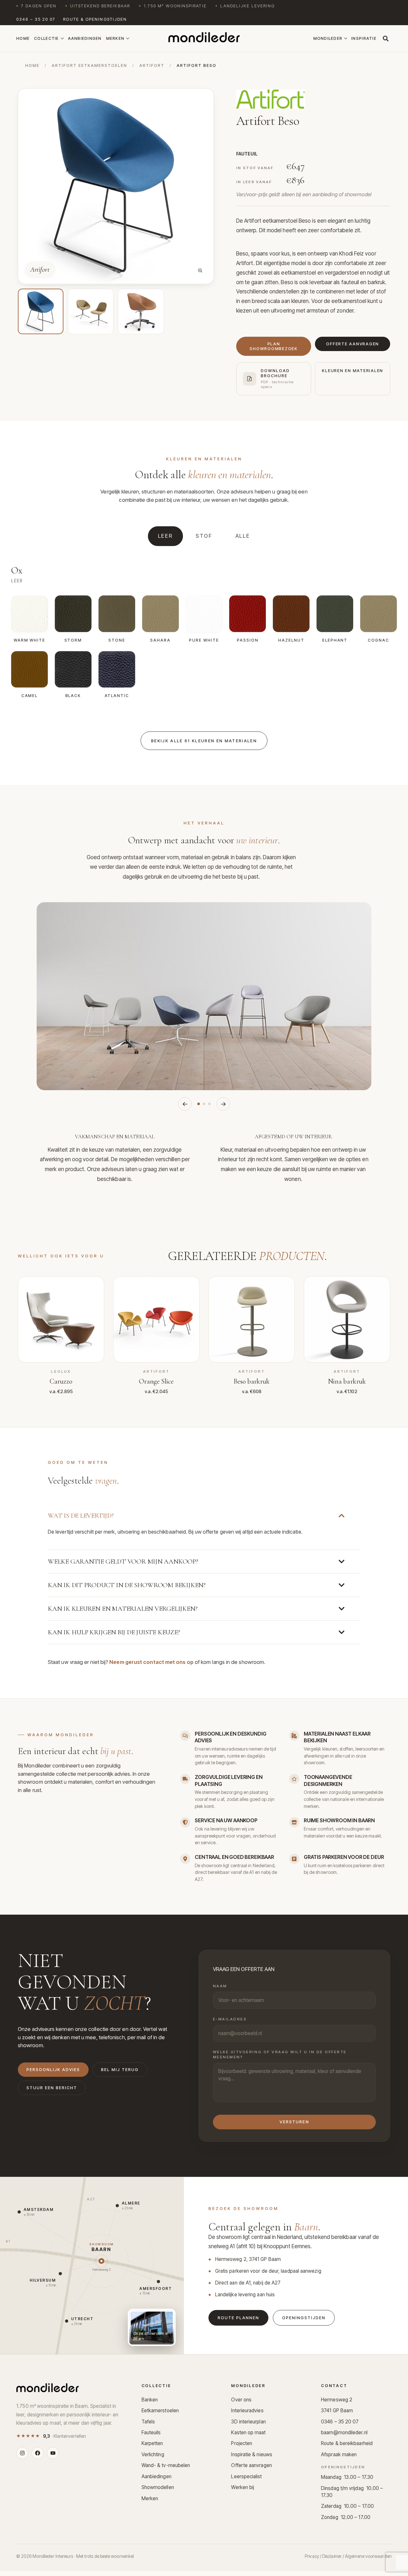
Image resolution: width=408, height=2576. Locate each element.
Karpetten (152, 2443)
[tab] (199, 1104)
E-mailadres (230, 2019)
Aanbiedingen (85, 38)
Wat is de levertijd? (81, 1516)
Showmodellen (158, 2487)
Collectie (46, 38)
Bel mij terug (120, 2070)
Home (23, 38)
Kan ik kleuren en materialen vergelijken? (123, 1609)
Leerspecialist (246, 2476)
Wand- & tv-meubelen (166, 2465)
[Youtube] (53, 2453)
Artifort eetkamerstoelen (89, 65)
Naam (220, 1986)
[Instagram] (22, 2453)
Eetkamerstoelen (160, 2411)
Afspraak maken (339, 2454)
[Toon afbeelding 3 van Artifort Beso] (141, 311)
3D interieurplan (248, 2422)
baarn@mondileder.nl (344, 2432)
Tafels (148, 2422)
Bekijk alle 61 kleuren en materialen (204, 741)
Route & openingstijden (95, 19)
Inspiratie (364, 38)
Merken (115, 38)
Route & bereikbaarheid (347, 2443)
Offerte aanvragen (251, 2465)
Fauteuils (151, 2432)
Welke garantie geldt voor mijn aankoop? (123, 1561)
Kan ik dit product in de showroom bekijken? (127, 1585)
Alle (243, 536)
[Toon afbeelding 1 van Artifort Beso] (41, 311)
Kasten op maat (248, 2432)
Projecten (242, 2443)
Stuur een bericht (52, 2088)
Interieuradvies (247, 2411)
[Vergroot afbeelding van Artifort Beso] (200, 270)
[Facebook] (38, 2453)
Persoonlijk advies (53, 2070)
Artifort (152, 65)
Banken (150, 2400)
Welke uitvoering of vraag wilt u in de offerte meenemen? (280, 2054)
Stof (204, 536)
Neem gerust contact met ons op (151, 1662)
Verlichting (153, 2454)
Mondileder (328, 38)
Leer (166, 536)
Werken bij (243, 2487)
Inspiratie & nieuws (252, 2454)
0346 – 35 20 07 (36, 19)
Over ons (241, 2400)
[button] (386, 39)
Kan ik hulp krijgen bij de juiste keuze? (114, 1632)
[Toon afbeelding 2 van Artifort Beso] (91, 311)
